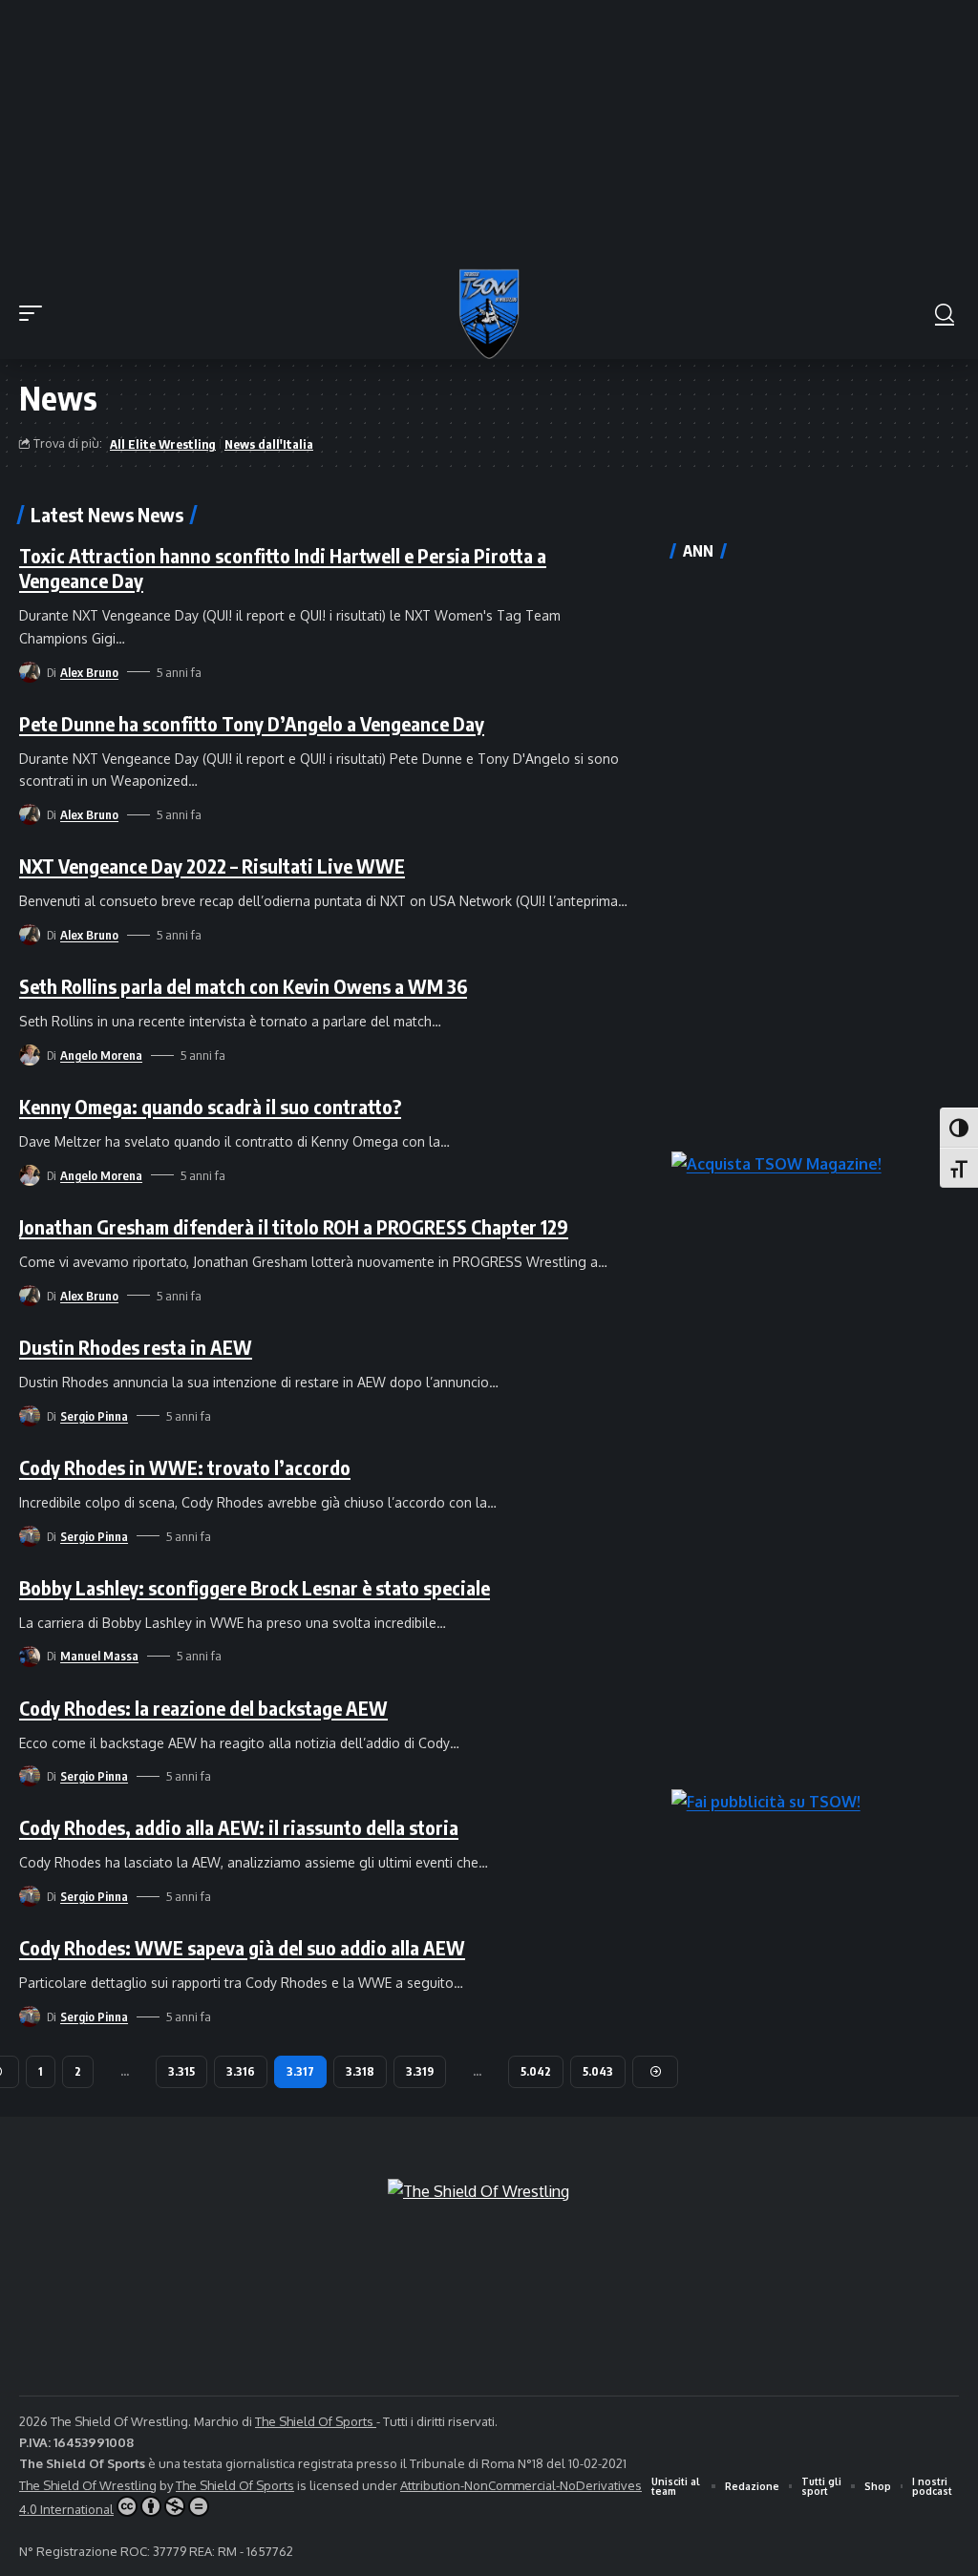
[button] (35, 313)
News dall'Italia (269, 444)
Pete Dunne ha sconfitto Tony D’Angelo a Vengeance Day (252, 723)
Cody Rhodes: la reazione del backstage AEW (203, 1708)
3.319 (420, 2071)
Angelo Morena (101, 1055)
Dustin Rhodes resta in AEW (136, 1347)
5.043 (598, 2071)
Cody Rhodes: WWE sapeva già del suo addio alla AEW (242, 1947)
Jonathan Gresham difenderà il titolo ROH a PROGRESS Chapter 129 (294, 1226)
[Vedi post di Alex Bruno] (30, 672)
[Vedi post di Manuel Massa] (30, 1657)
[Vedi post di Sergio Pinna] (30, 1416)
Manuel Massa (99, 1656)
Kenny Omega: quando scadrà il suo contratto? (210, 1106)
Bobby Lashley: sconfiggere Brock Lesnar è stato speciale (255, 1587)
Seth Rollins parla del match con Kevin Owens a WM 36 (243, 986)
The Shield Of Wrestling (88, 2485)
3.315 (181, 2071)
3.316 (241, 2071)
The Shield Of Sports (316, 2421)
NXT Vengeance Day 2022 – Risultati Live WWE (212, 866)
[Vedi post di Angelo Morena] (30, 1055)
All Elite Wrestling (163, 444)
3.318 (360, 2071)
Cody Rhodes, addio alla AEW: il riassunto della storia (239, 1827)
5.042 (536, 2071)
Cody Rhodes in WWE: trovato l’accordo (185, 1467)
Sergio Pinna (94, 1416)
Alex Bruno (89, 672)
